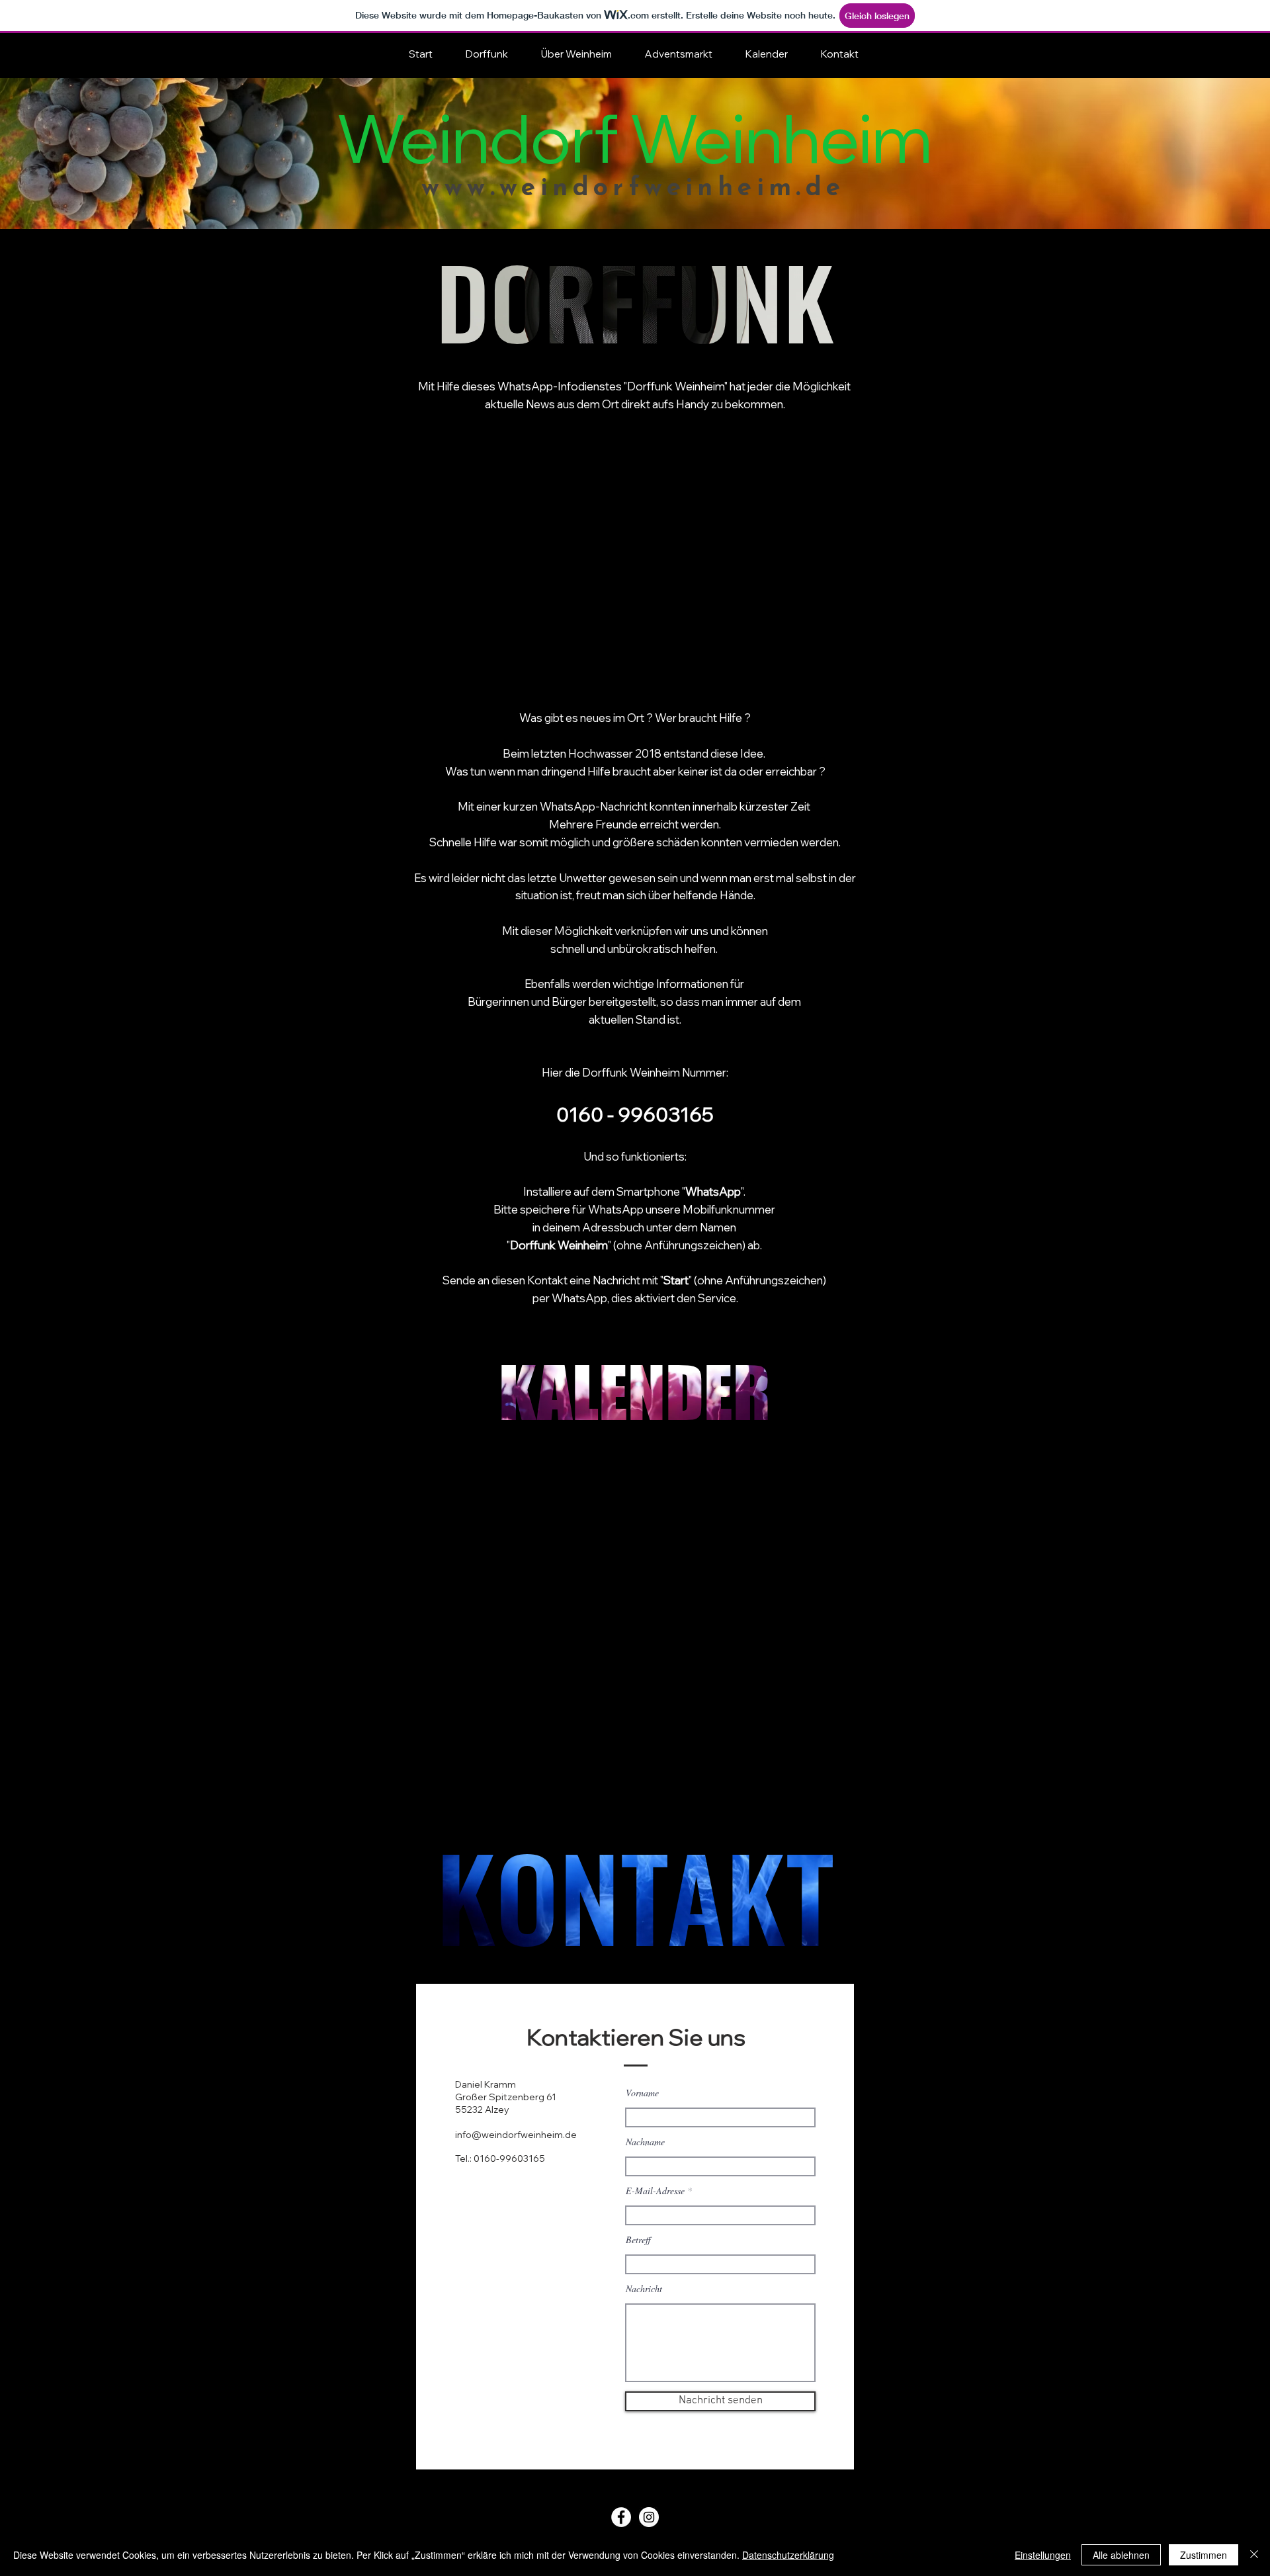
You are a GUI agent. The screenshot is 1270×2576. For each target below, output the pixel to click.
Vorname (642, 2093)
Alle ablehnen (1121, 2555)
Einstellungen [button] (1043, 2555)
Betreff (638, 2240)
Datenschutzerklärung (788, 2555)
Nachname (645, 2142)
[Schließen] (1254, 2555)
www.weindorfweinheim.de (633, 189)
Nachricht (644, 2289)
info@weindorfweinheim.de (516, 2135)
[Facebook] (621, 2517)
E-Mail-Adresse (655, 2191)
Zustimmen (1204, 2555)
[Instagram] (649, 2517)
